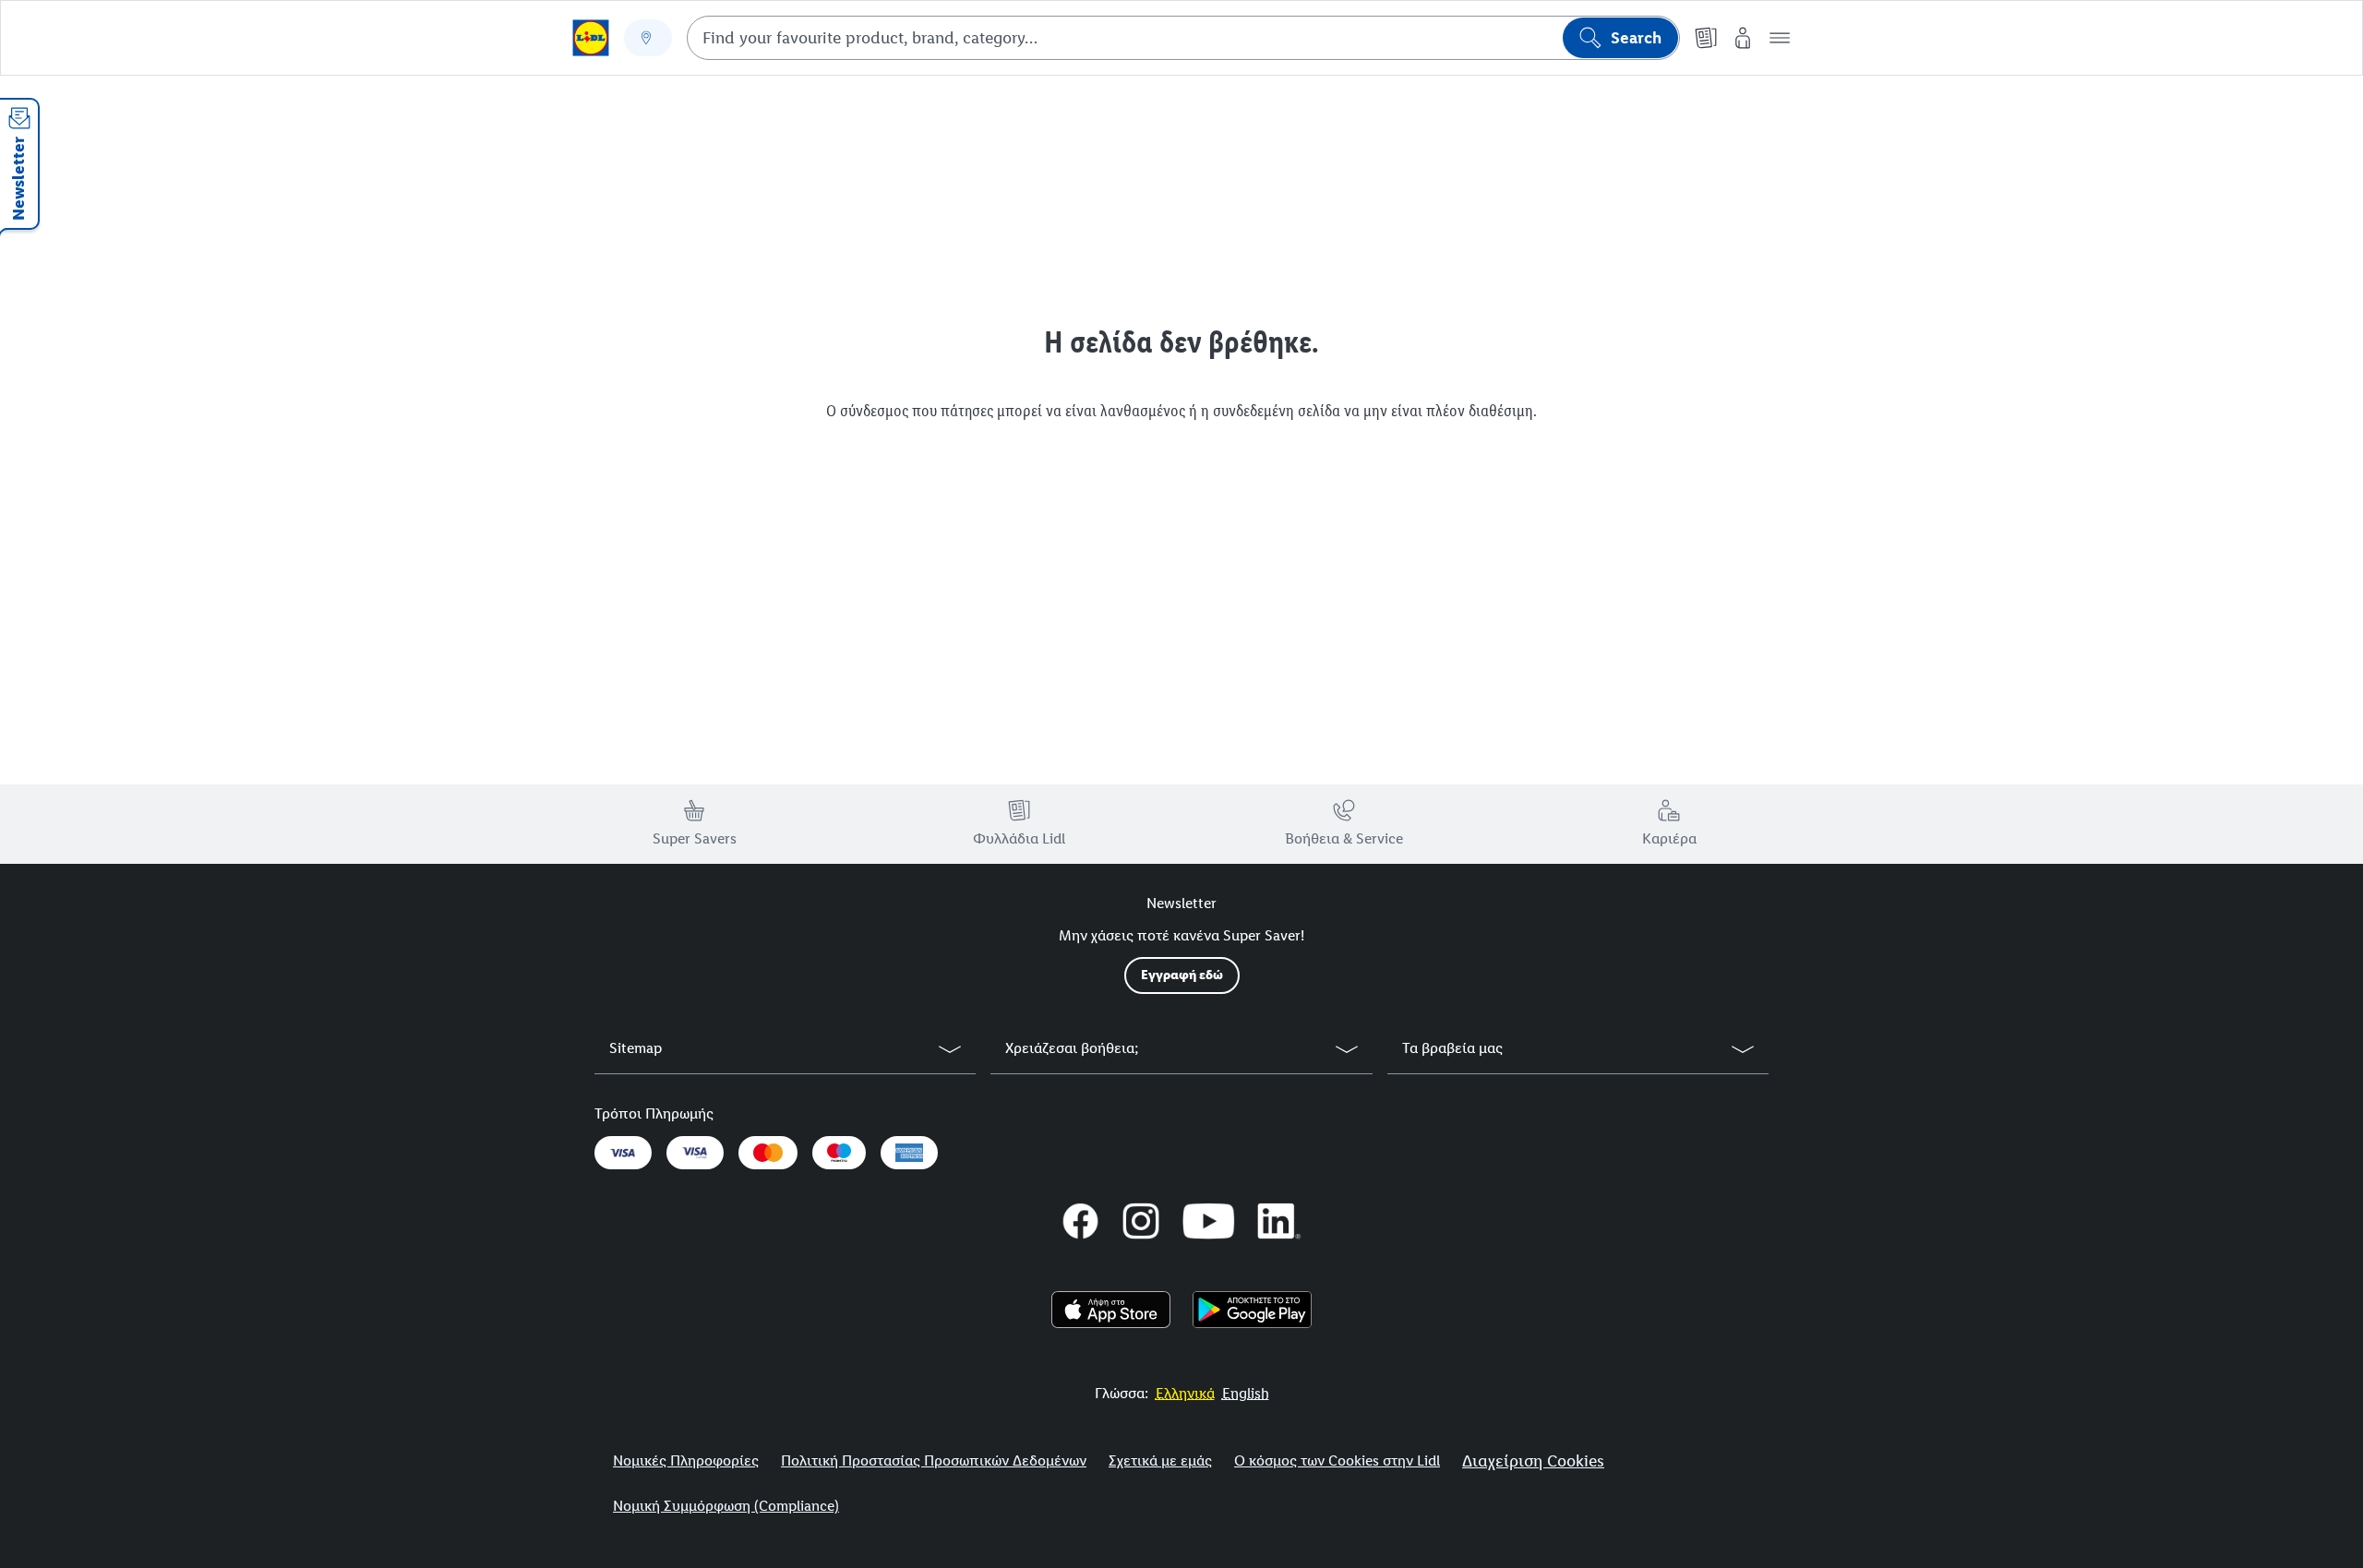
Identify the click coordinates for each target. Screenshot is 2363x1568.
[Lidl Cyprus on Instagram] (1141, 1221)
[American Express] (909, 1153)
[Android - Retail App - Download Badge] (1252, 1310)
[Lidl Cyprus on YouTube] (1209, 1221)
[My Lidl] (1743, 38)
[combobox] (1183, 38)
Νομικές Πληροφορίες (686, 1460)
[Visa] (623, 1153)
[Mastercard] (768, 1153)
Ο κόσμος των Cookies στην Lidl (1337, 1460)
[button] (1780, 38)
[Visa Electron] (695, 1153)
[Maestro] (839, 1153)
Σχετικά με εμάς (1160, 1460)
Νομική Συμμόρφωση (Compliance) (726, 1506)
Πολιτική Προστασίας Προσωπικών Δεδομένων (934, 1460)
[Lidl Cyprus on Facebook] (1081, 1221)
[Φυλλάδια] (1706, 38)
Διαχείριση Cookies (1533, 1461)
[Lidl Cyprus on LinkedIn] (1279, 1221)
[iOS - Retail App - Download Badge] (1111, 1310)
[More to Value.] (591, 38)
